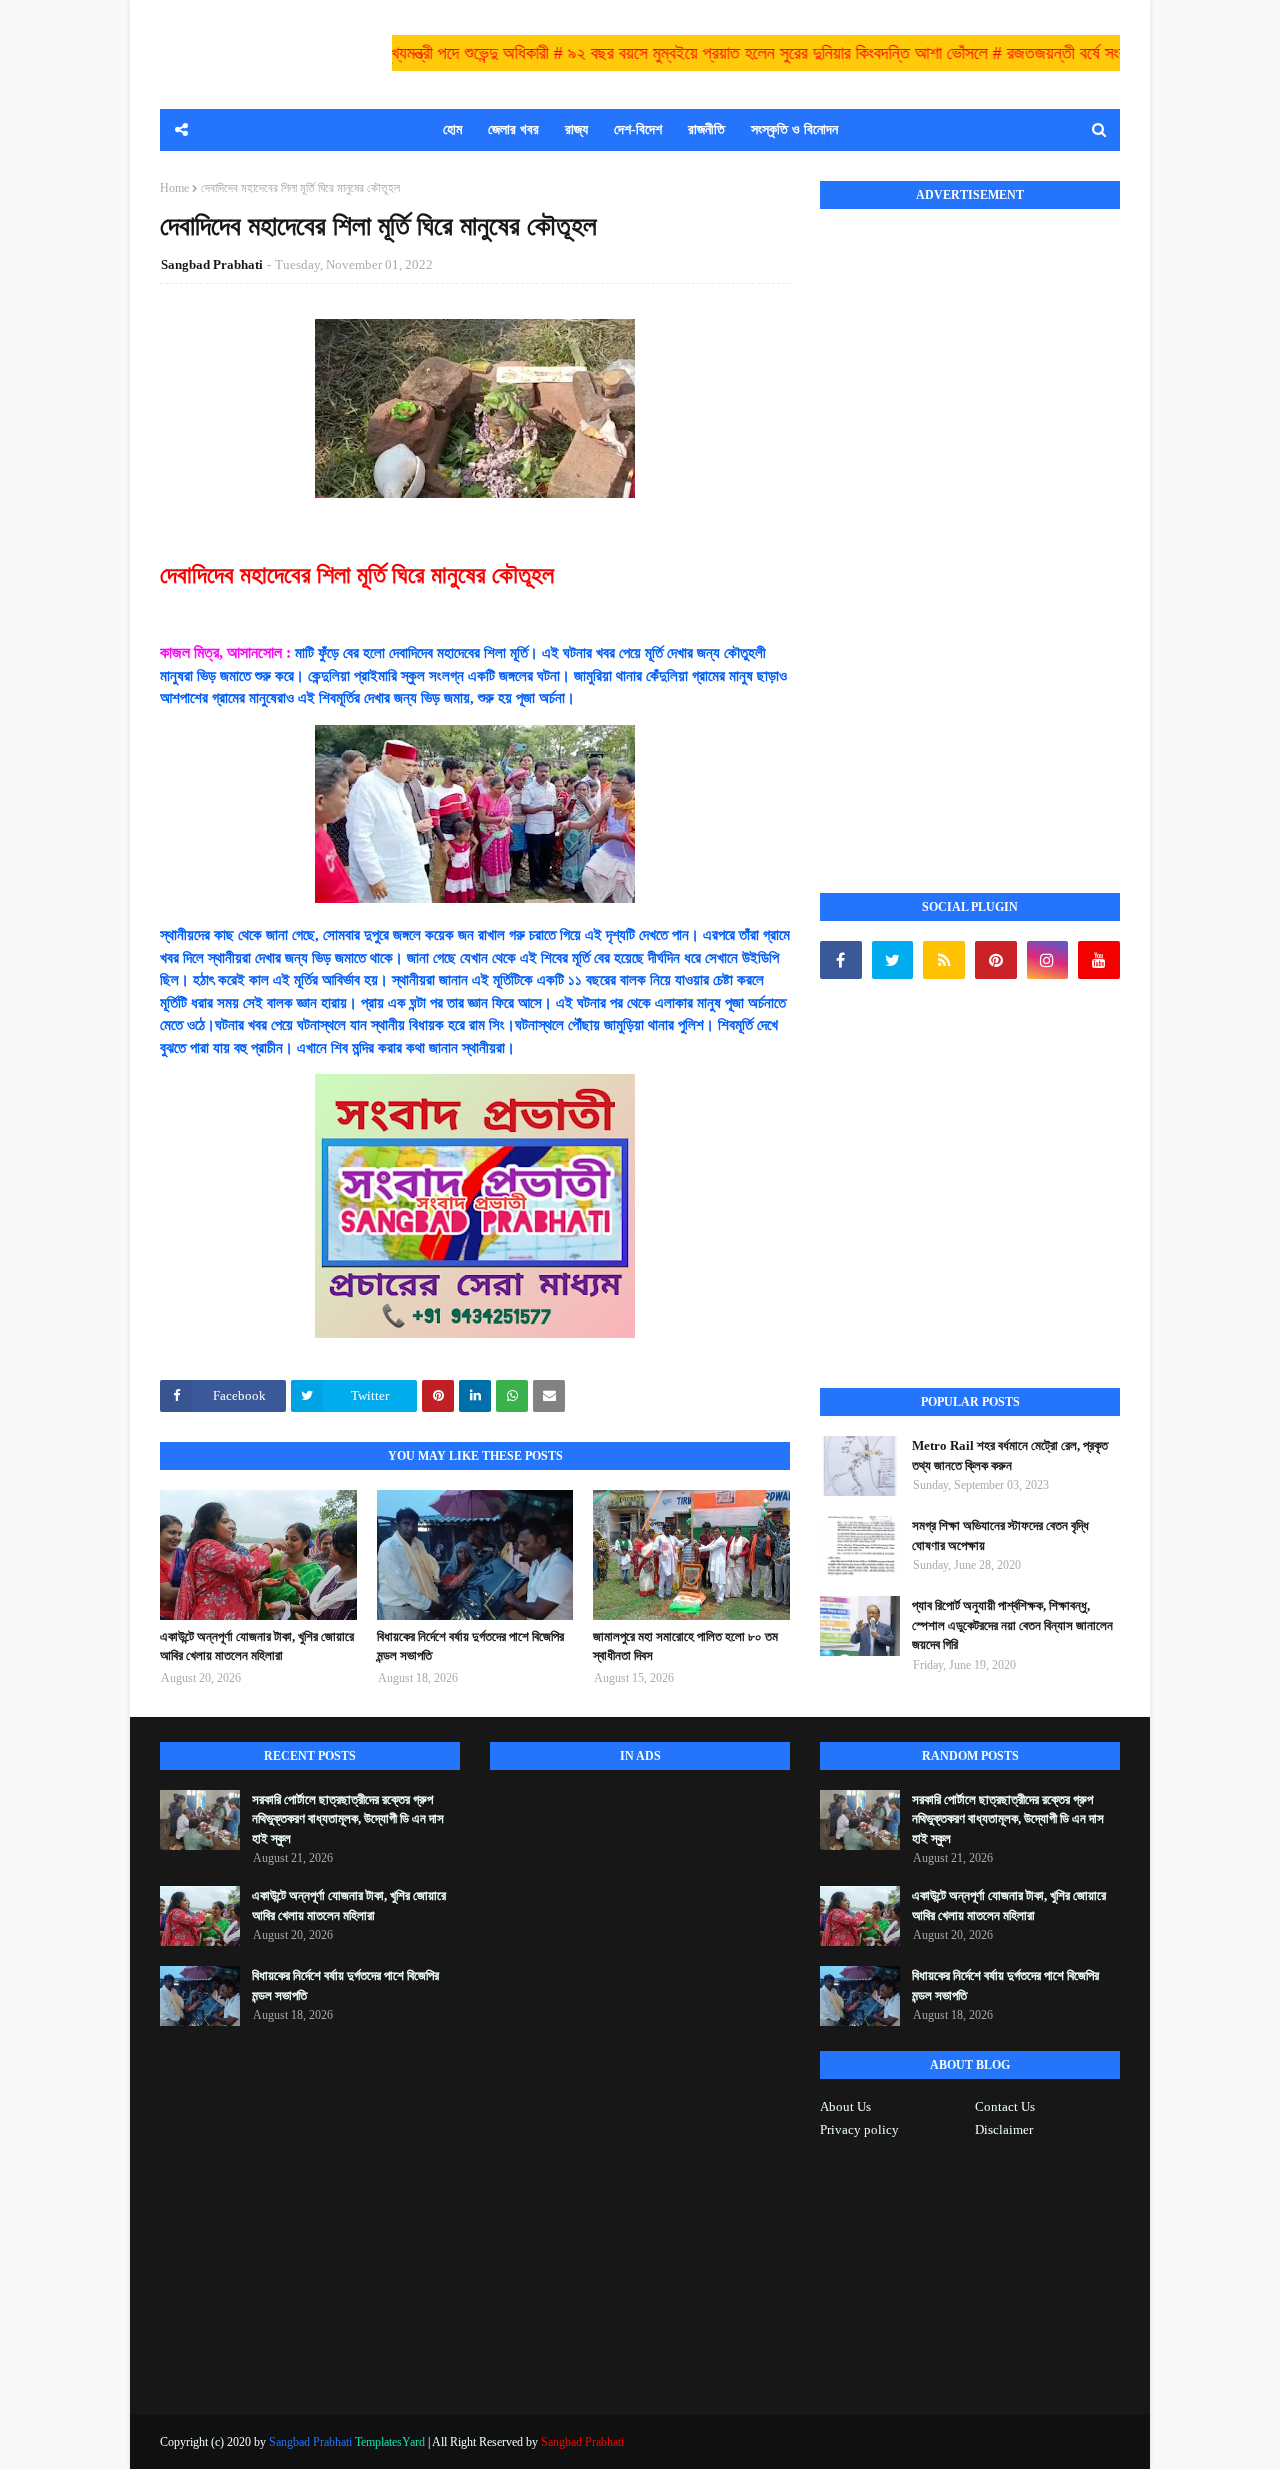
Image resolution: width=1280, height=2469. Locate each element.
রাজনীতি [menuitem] (706, 129)
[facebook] (841, 960)
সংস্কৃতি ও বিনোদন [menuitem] (794, 129)
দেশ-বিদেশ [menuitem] (638, 129)
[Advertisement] (970, 529)
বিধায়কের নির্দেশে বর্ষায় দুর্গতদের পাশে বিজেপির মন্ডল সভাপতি (470, 1646)
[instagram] (1048, 960)
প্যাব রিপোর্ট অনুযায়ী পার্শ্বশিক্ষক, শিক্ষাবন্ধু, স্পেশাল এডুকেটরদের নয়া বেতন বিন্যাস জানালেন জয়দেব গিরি (1012, 1625)
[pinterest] (996, 960)
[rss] (944, 960)
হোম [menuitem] (452, 129)
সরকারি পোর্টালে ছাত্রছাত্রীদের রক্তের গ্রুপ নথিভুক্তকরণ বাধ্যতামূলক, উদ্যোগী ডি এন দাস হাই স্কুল (348, 1819)
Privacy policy (859, 2129)
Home (174, 188)
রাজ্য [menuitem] (576, 129)
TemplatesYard (390, 2442)
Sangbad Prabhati (212, 264)
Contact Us (1005, 2106)
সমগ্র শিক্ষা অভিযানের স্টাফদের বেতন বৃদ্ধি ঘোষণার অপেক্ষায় (1000, 1535)
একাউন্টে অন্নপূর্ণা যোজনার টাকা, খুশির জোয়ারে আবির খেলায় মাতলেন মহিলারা (257, 1646)
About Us (845, 2106)
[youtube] (1099, 960)
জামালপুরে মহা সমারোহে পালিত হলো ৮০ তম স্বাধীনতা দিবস (685, 1646)
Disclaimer (1004, 2129)
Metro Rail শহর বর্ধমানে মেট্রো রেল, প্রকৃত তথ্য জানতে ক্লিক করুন (1010, 1455)
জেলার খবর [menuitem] (513, 129)
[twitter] (893, 960)
